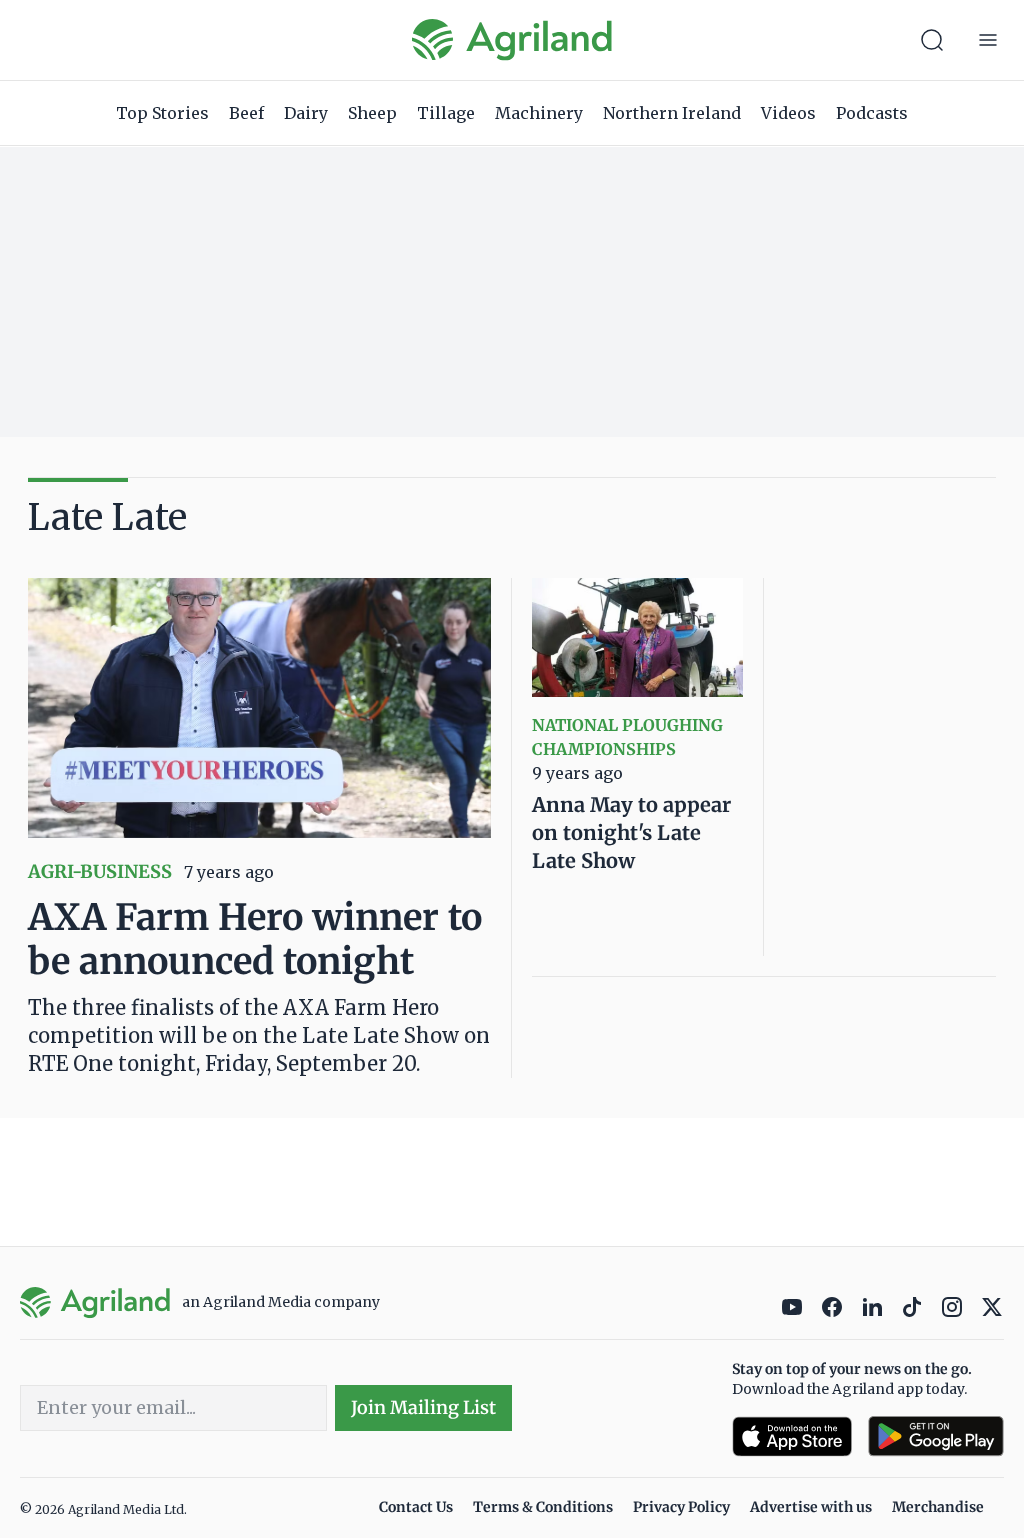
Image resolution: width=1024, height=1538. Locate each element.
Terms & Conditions (543, 1507)
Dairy (306, 113)
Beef (246, 113)
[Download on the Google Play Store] (936, 1436)
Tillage (446, 113)
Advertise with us (811, 1507)
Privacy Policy (681, 1507)
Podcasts (872, 113)
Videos (788, 113)
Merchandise (938, 1507)
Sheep (372, 113)
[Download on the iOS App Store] (792, 1436)
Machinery (539, 113)
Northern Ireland (672, 113)
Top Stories (162, 113)
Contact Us (416, 1507)
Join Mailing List (423, 1407)
